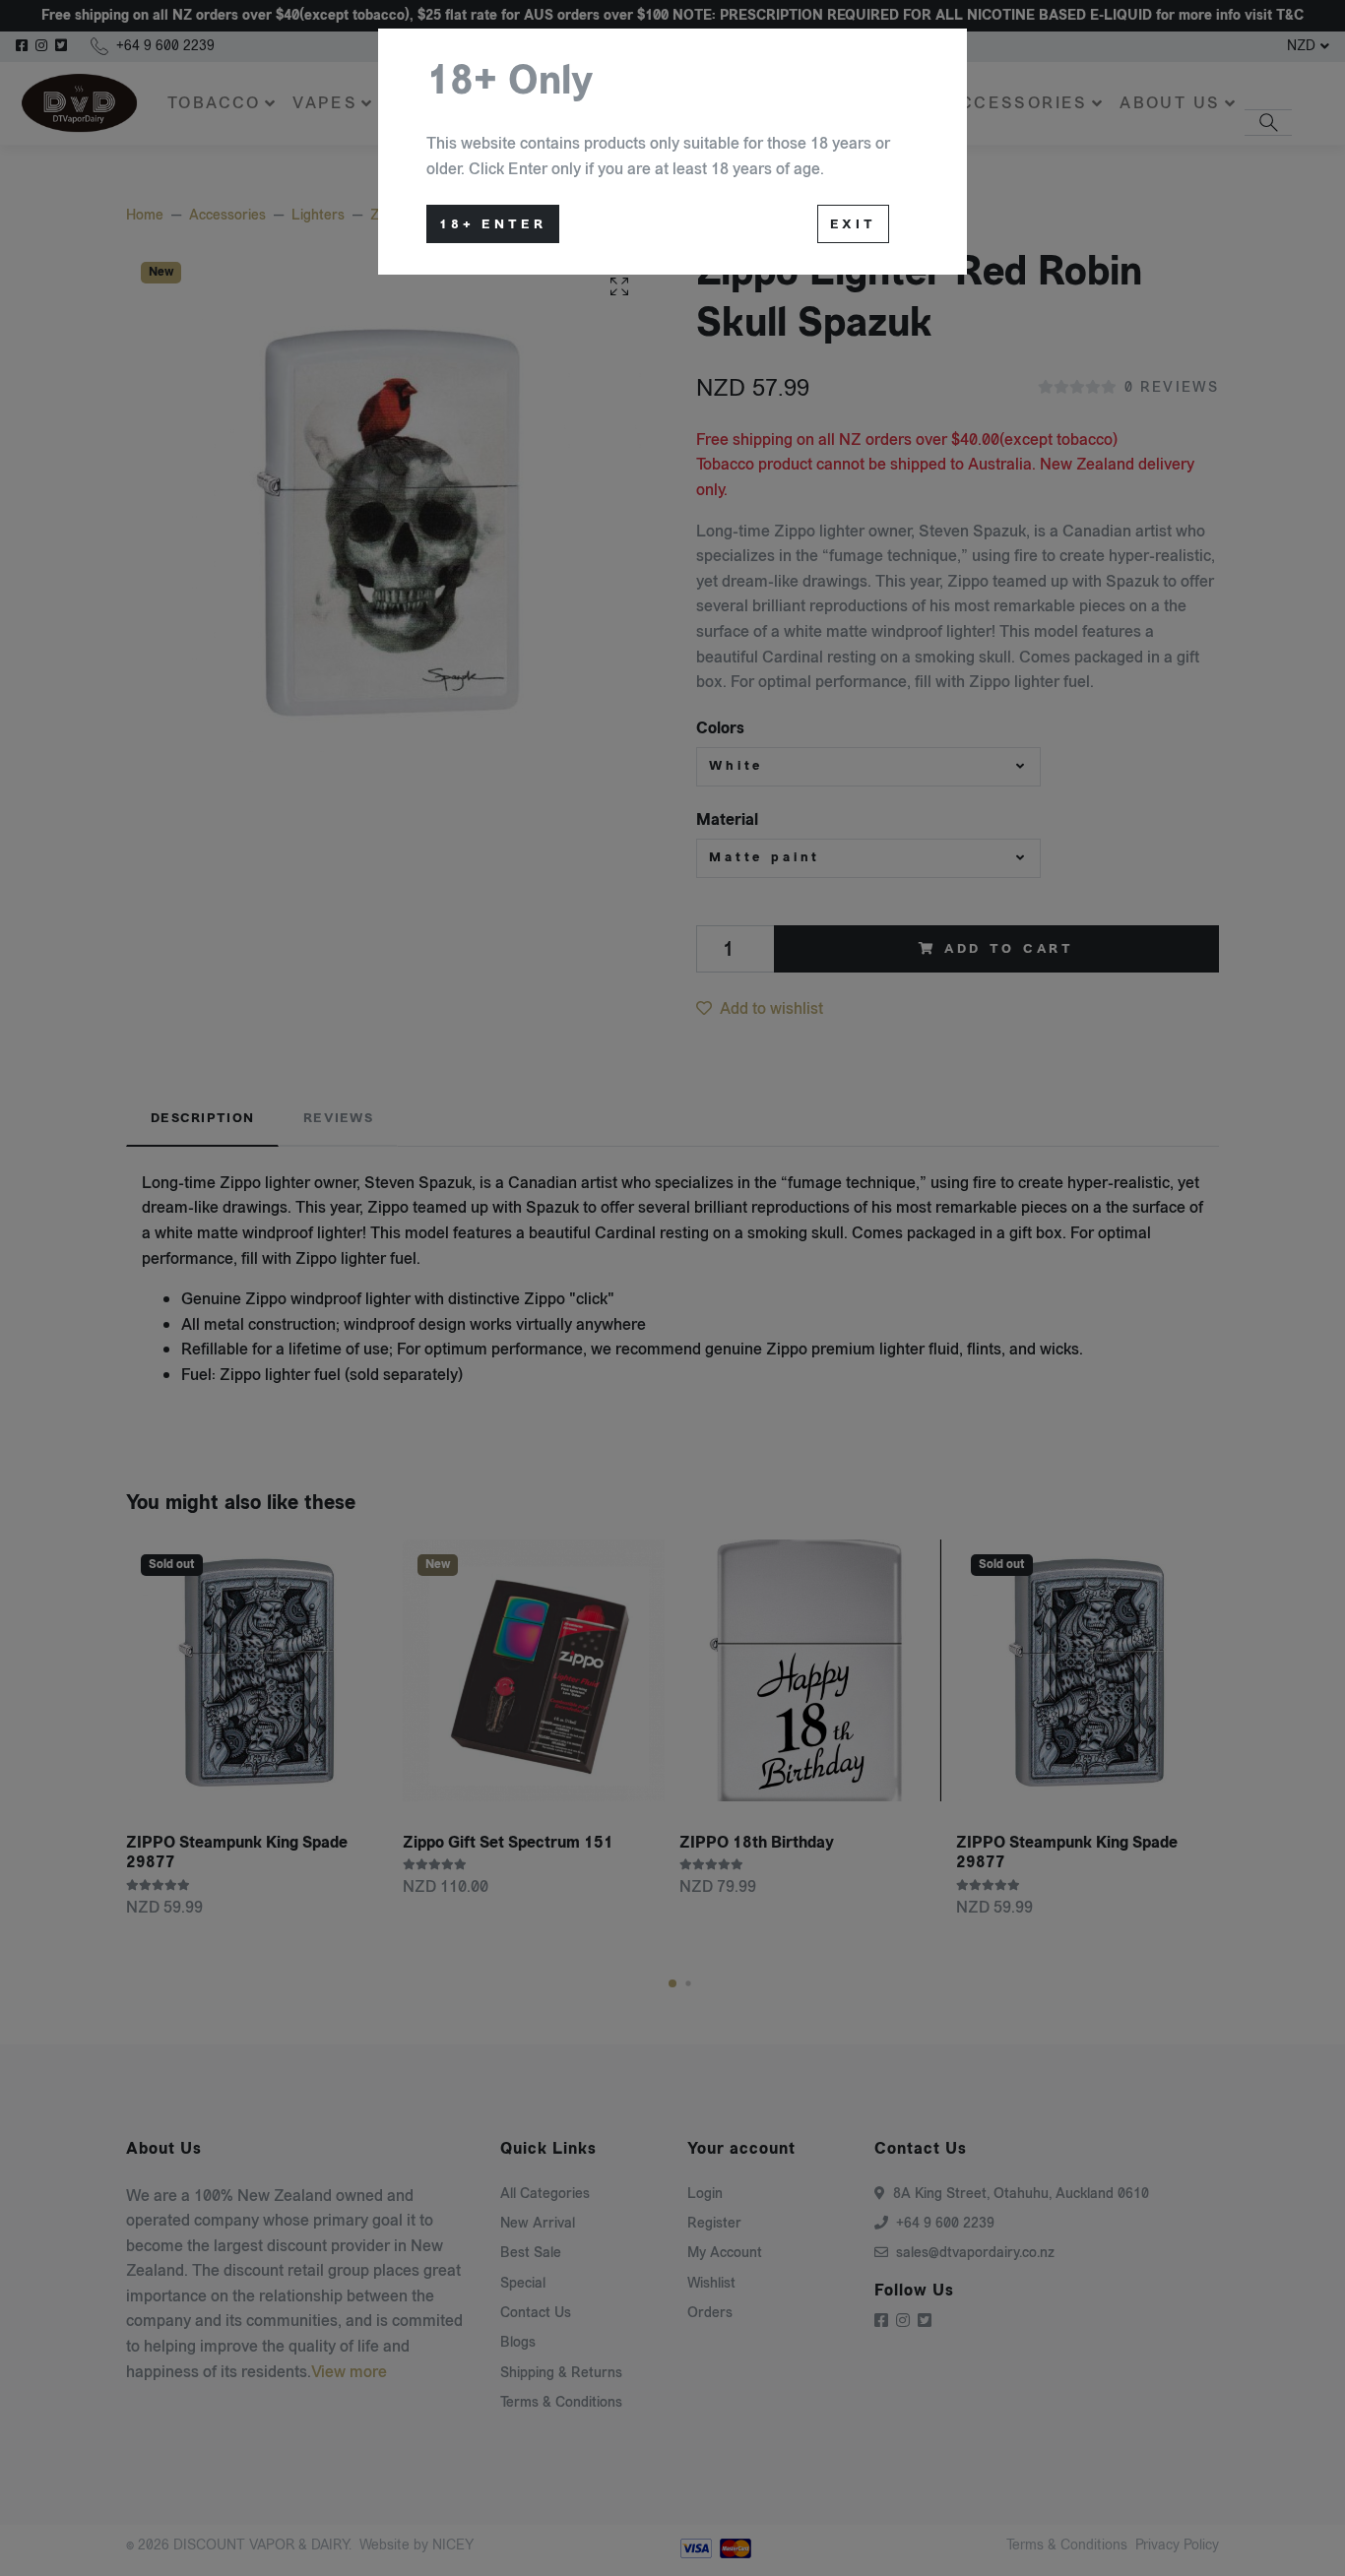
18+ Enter (493, 224)
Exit (853, 224)
